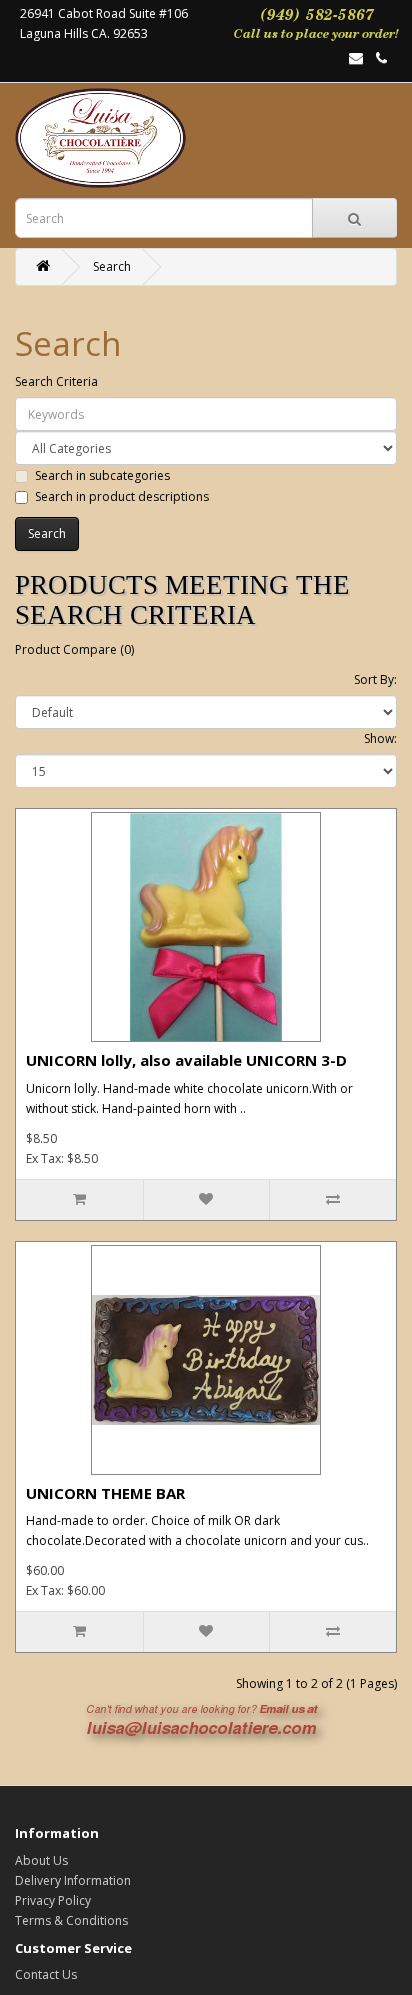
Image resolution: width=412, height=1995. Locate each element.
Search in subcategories (102, 475)
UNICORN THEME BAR (105, 1493)
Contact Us (46, 1974)
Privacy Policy (53, 1900)
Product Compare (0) (74, 649)
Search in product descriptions (122, 496)
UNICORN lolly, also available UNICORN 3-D (186, 1060)
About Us (41, 1860)
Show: (380, 738)
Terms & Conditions (71, 1920)
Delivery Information (73, 1880)
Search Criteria (56, 381)
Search (112, 266)
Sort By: (375, 679)
